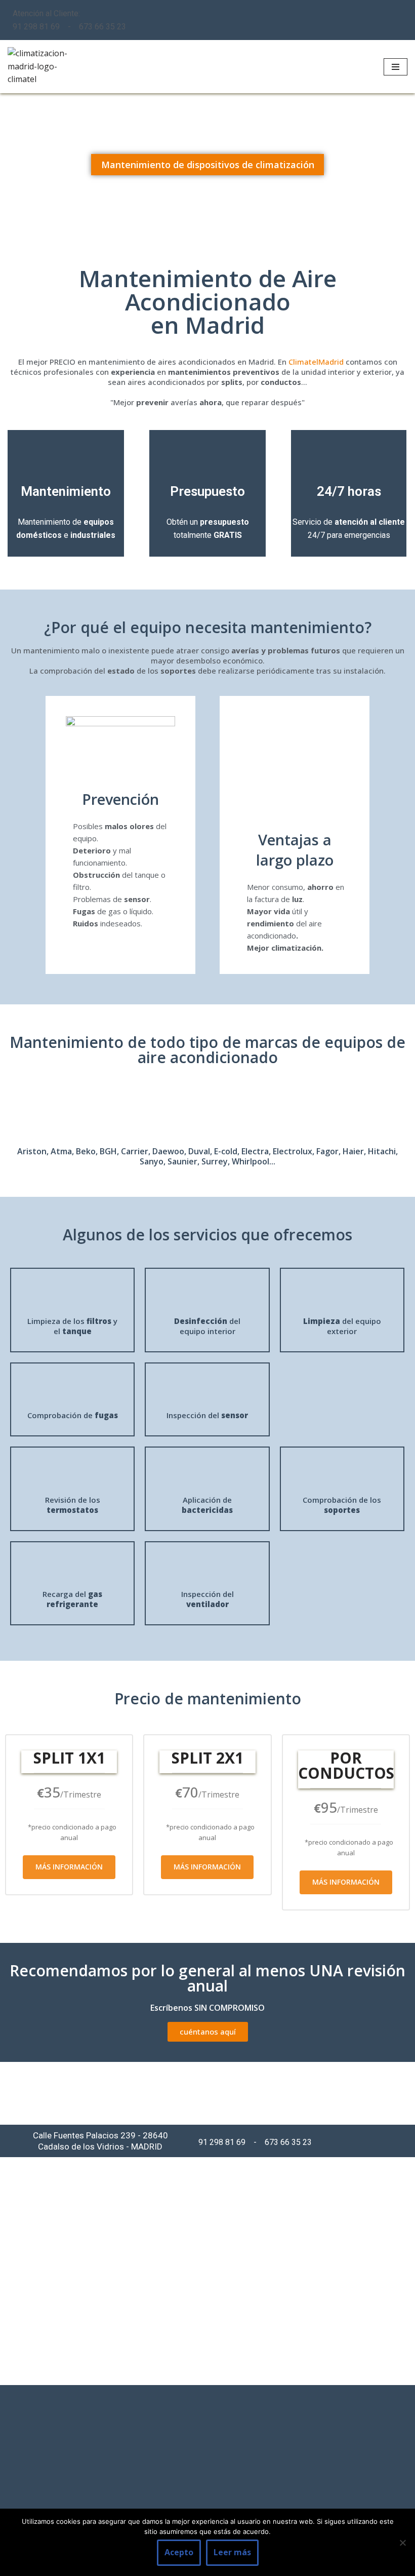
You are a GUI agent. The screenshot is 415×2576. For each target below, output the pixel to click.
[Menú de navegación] (396, 67)
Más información (69, 1867)
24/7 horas (349, 491)
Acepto (179, 2552)
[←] (38, 67)
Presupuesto (207, 491)
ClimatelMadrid (316, 362)
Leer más (232, 2552)
